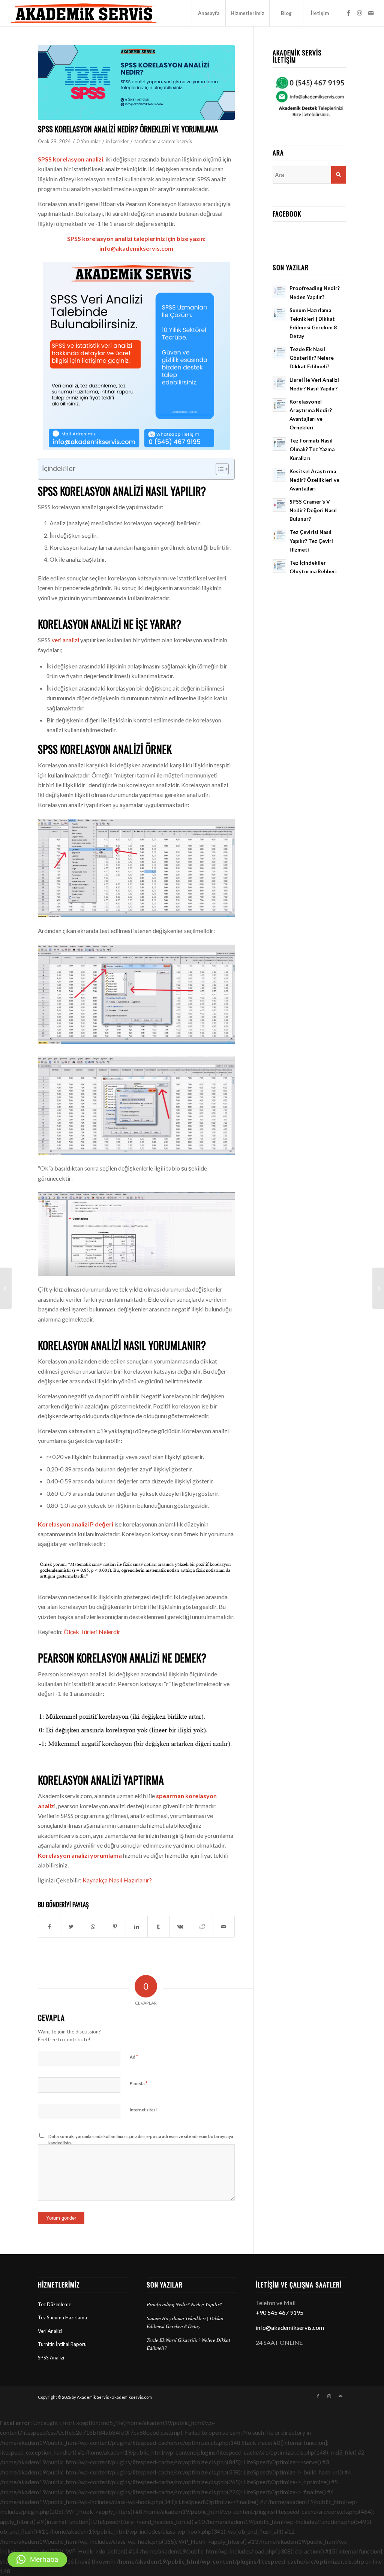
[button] (37, 2560)
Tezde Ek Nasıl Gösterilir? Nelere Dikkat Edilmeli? (312, 358)
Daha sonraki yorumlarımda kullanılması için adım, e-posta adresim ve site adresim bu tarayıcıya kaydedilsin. (141, 2139)
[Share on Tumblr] (158, 1927)
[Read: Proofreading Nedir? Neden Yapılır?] (279, 292)
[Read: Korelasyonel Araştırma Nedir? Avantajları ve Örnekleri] (279, 405)
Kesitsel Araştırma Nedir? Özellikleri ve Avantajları (314, 480)
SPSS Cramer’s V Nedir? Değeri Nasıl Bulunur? (313, 510)
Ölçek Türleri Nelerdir (92, 1632)
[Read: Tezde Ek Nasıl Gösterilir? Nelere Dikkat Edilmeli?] (279, 353)
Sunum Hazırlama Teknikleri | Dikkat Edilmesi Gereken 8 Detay (185, 2322)
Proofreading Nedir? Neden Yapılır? (184, 2304)
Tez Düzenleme (55, 2304)
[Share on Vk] (180, 1927)
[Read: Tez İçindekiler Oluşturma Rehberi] (279, 566)
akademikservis (175, 141)
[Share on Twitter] (71, 1927)
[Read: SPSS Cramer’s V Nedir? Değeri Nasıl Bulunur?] (279, 505)
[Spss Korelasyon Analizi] (136, 82)
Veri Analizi (50, 2331)
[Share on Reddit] (202, 1927)
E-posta (139, 2083)
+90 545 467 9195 (280, 2312)
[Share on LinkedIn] (137, 1927)
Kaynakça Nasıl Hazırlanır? (117, 1880)
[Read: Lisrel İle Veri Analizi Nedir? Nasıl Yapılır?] (279, 383)
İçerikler (120, 141)
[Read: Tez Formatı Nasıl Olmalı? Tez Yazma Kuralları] (279, 444)
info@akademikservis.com (290, 2327)
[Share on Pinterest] (115, 1927)
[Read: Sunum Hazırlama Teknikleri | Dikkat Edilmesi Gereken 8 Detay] (279, 314)
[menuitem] (208, 13)
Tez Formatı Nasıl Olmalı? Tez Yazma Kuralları (312, 449)
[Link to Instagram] (360, 13)
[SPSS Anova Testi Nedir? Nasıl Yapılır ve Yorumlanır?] (6, 1288)
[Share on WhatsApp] (93, 1927)
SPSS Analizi (51, 2358)
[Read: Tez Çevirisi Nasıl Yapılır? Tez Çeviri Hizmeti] (279, 535)
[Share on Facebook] (49, 1927)
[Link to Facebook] (348, 13)
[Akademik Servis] (83, 13)
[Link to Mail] (371, 13)
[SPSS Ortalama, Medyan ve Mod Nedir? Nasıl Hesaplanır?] (378, 1288)
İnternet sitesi (143, 2110)
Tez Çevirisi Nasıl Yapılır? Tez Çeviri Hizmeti (311, 541)
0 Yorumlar (88, 141)
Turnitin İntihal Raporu (62, 2344)
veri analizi (65, 640)
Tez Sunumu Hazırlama (62, 2317)
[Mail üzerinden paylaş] (224, 1927)
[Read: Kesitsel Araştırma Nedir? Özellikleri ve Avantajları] (279, 475)
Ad (134, 2057)
